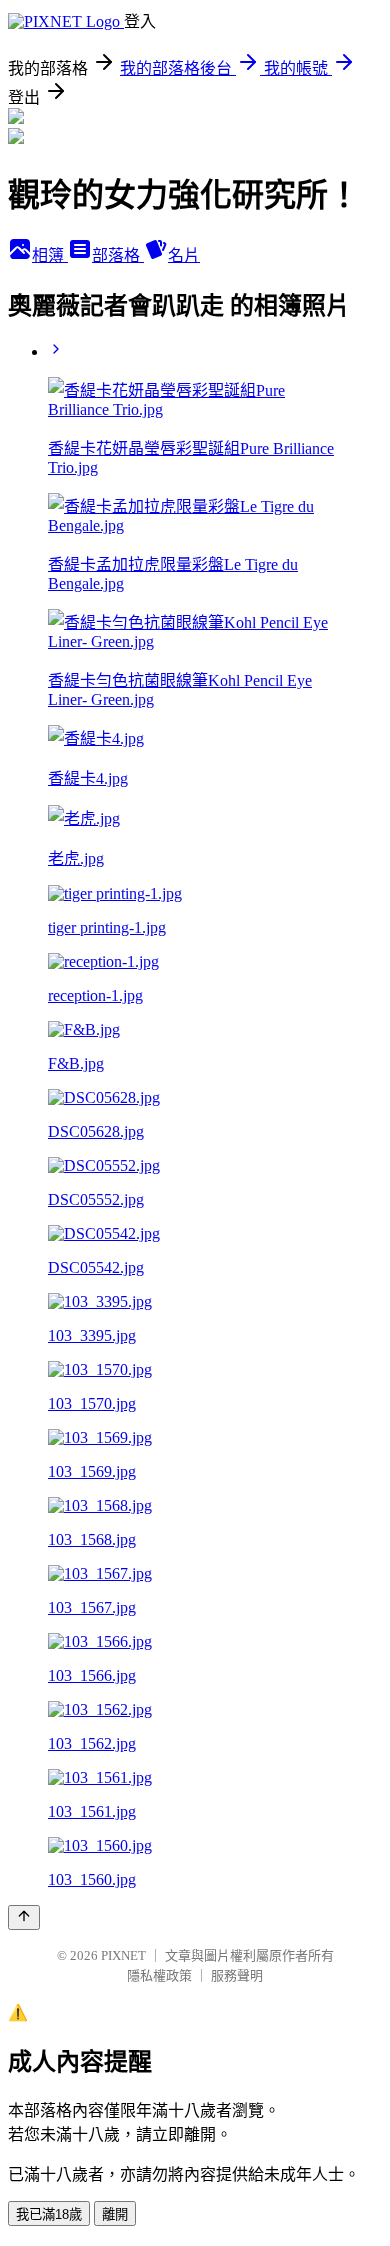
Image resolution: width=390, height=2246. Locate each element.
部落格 (118, 255)
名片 (184, 255)
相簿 (50, 255)
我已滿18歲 (49, 2214)
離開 (115, 2214)
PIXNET (123, 1955)
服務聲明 (237, 1975)
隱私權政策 (159, 1975)
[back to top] (24, 1917)
